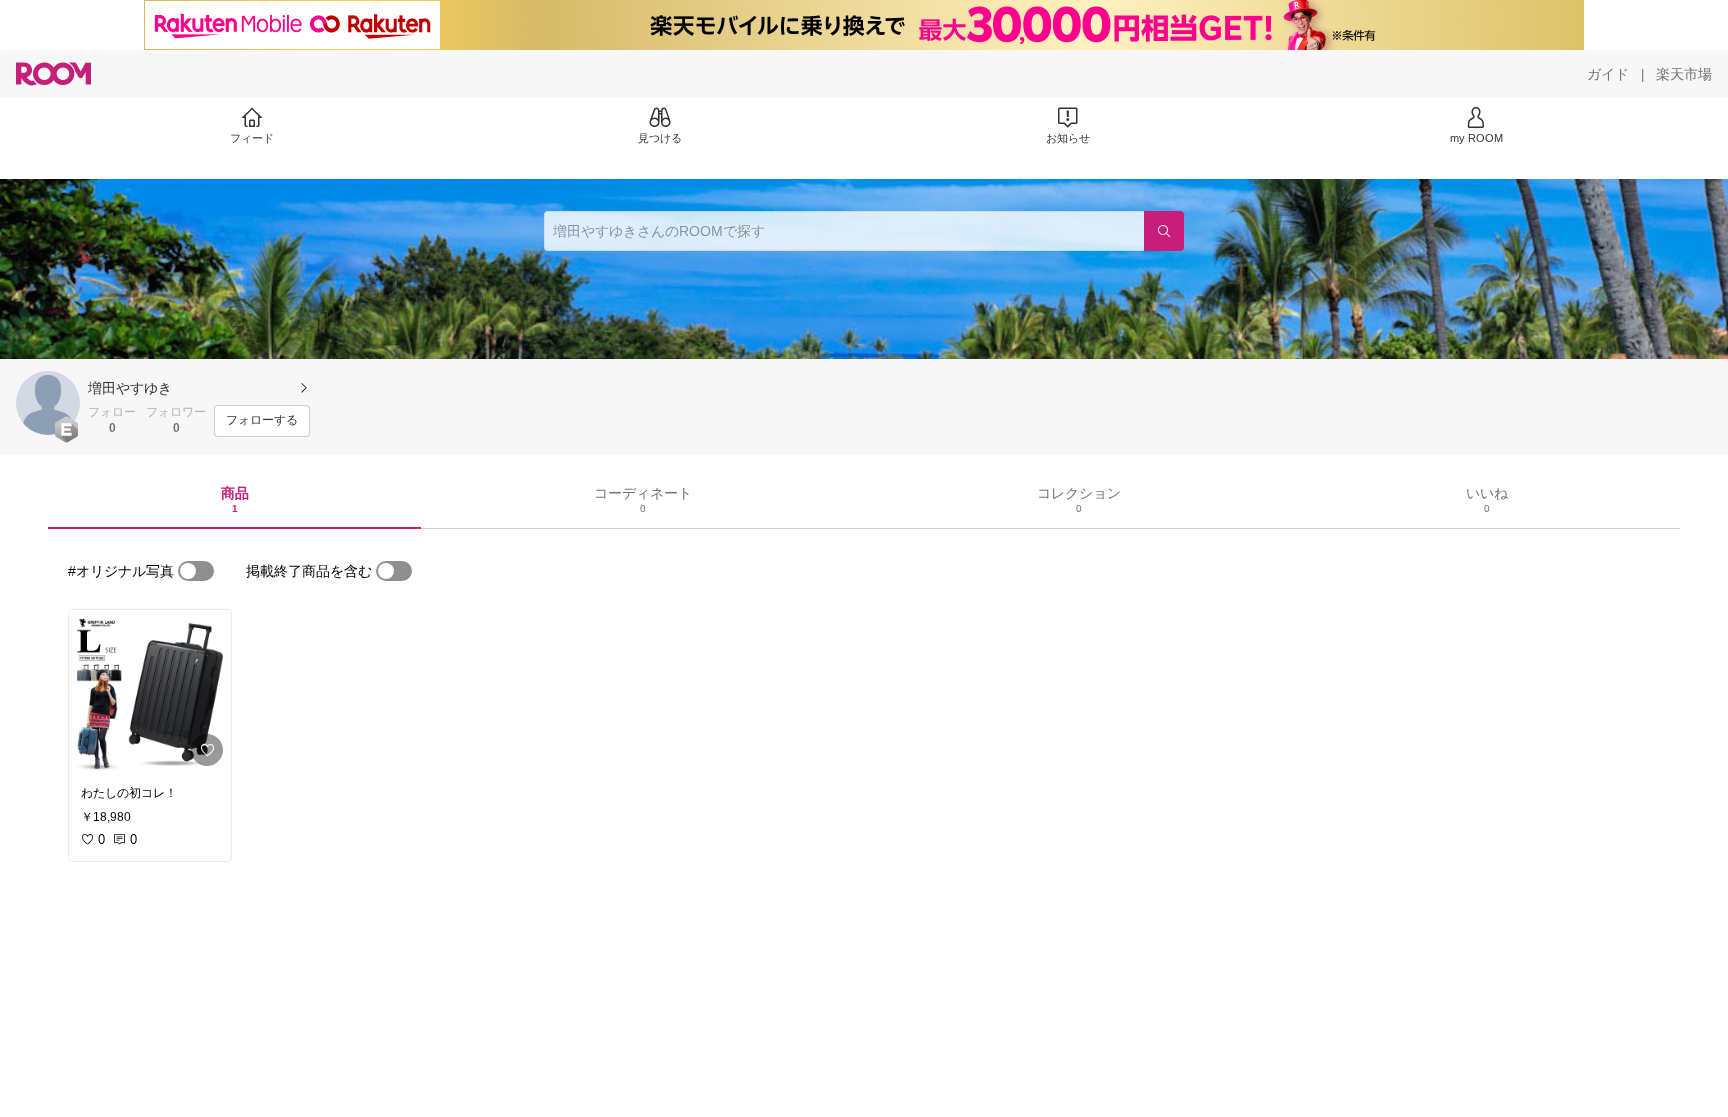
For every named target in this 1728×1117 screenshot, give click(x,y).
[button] (48, 403)
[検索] (1164, 231)
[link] (150, 692)
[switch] (196, 571)
